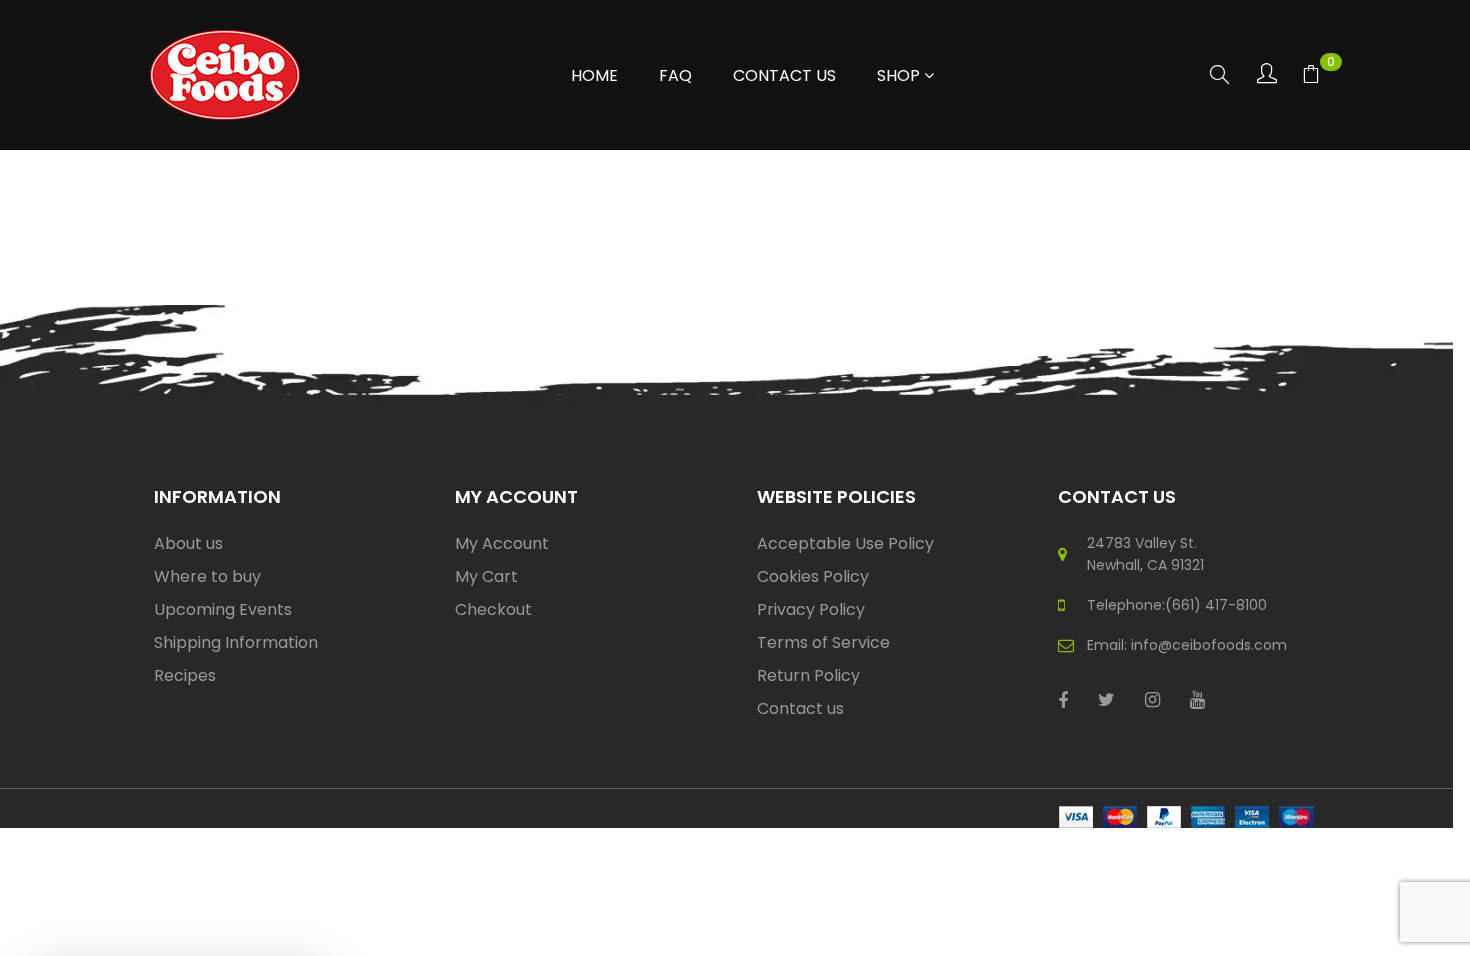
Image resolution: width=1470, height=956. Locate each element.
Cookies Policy (813, 576)
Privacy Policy (811, 609)
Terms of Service (823, 642)
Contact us (800, 708)
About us (188, 543)
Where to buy (207, 576)
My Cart (486, 576)
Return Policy (808, 675)
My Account (502, 543)
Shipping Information (236, 642)
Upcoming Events (223, 609)
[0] (1311, 77)
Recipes (185, 675)
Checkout (493, 609)
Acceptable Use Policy (845, 543)
